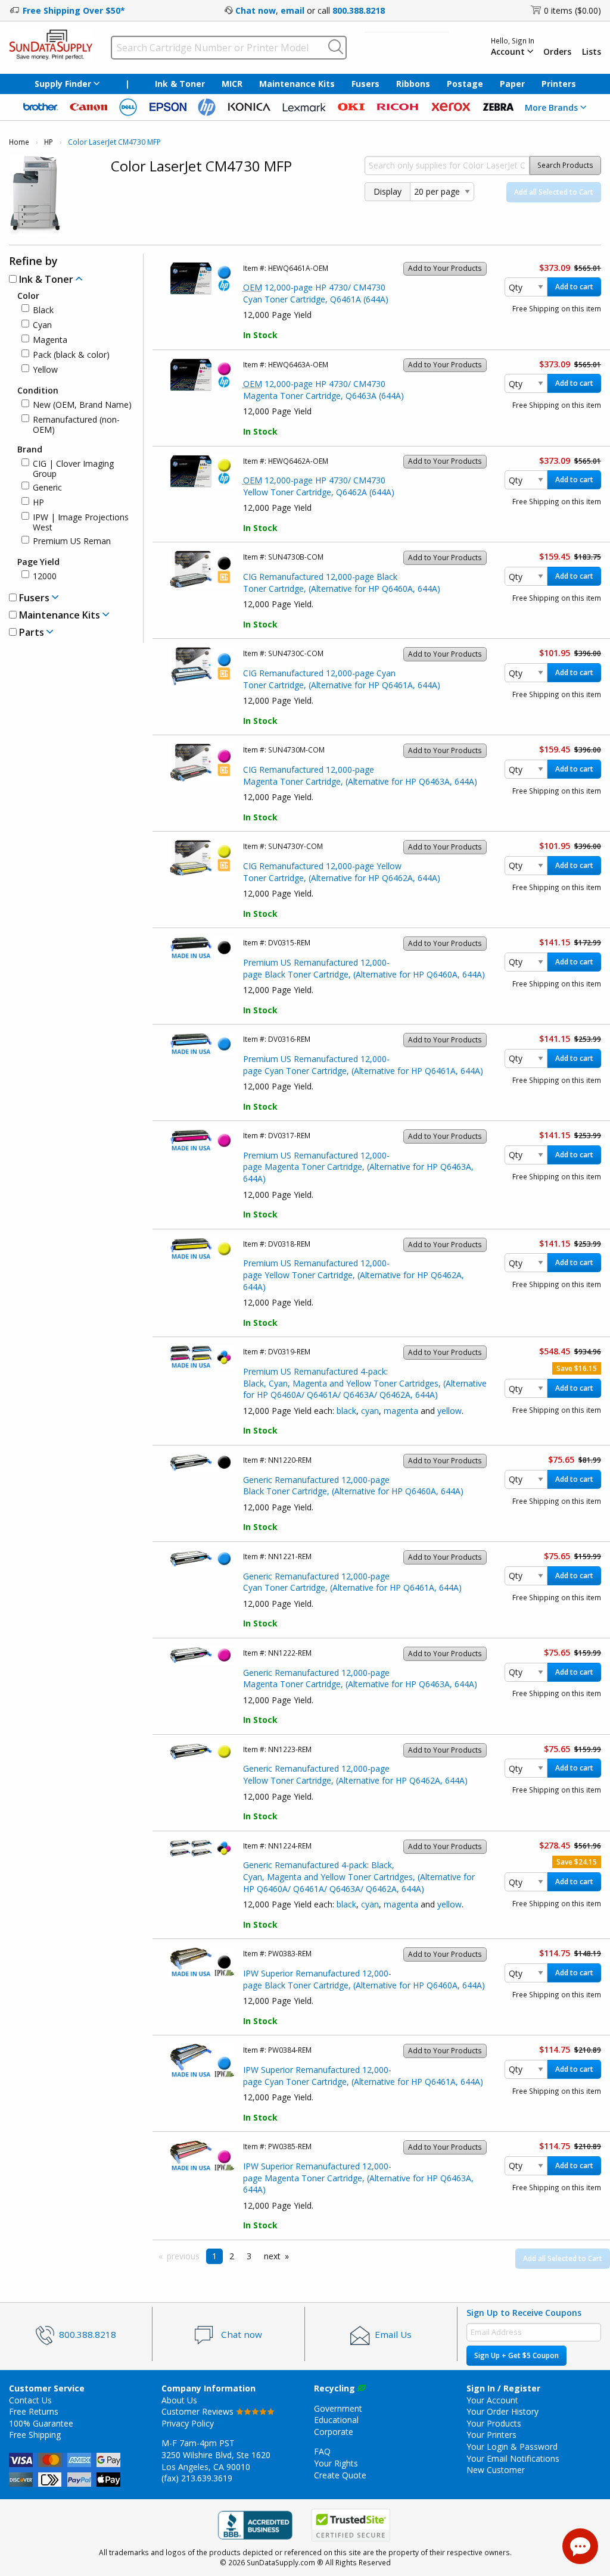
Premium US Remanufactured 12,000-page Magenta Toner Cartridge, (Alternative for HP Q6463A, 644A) (358, 1167)
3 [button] (249, 2256)
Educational (336, 2420)
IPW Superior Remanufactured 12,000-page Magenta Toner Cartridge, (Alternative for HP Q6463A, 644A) (358, 2178)
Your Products (494, 2423)
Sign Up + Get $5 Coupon (516, 2355)
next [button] (272, 2256)
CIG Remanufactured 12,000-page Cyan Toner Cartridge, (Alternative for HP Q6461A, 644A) (342, 679)
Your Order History (502, 2411)
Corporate (334, 2432)
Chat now (256, 10)
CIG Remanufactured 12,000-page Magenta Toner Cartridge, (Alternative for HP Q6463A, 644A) (360, 775)
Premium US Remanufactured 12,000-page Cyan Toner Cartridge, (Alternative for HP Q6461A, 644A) (363, 1065)
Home (19, 142)
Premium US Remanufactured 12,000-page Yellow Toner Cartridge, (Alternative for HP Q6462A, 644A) (354, 1275)
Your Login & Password (512, 2447)
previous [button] (183, 2256)
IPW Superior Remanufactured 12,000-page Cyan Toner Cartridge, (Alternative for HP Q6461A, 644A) (363, 2076)
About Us (179, 2400)
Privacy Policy (188, 2423)
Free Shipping (35, 2435)
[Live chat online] (580, 2546)
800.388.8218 (359, 10)
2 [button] (232, 2256)
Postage (465, 84)
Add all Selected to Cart (554, 192)
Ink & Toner (180, 84)
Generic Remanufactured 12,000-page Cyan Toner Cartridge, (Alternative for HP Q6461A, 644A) (352, 1582)
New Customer (496, 2470)
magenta (401, 1411)
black (346, 1411)
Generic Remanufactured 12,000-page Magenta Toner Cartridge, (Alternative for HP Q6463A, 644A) (360, 1679)
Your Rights (336, 2463)
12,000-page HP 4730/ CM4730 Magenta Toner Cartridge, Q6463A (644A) (323, 390)
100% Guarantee (41, 2423)
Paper (512, 84)
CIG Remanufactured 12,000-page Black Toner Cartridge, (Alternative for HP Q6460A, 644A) (342, 583)
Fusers (365, 84)
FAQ (322, 2451)
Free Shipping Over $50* (74, 10)
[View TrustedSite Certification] (351, 2526)
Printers (559, 84)
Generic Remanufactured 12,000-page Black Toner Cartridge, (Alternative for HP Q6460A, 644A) (353, 1486)
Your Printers (491, 2435)
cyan (370, 1411)
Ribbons (413, 84)
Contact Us (30, 2400)
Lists (592, 52)
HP (49, 142)
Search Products (565, 165)
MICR (232, 84)
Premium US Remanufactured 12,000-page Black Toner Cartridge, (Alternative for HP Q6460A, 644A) (364, 968)
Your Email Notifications (513, 2458)
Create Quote (340, 2475)
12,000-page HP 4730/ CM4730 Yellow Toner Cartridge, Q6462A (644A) (319, 486)
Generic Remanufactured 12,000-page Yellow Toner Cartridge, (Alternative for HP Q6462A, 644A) (355, 1774)
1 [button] (214, 2256)
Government (338, 2408)
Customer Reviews (199, 2411)
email (292, 10)
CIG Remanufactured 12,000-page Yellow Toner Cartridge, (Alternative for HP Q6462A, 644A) (342, 872)
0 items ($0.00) (572, 10)
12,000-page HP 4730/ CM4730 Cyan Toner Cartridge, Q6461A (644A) (316, 293)
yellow (449, 1411)
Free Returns (34, 2411)
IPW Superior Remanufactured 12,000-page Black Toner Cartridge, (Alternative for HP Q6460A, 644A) (364, 1979)
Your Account (492, 2400)
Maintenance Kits (297, 84)
